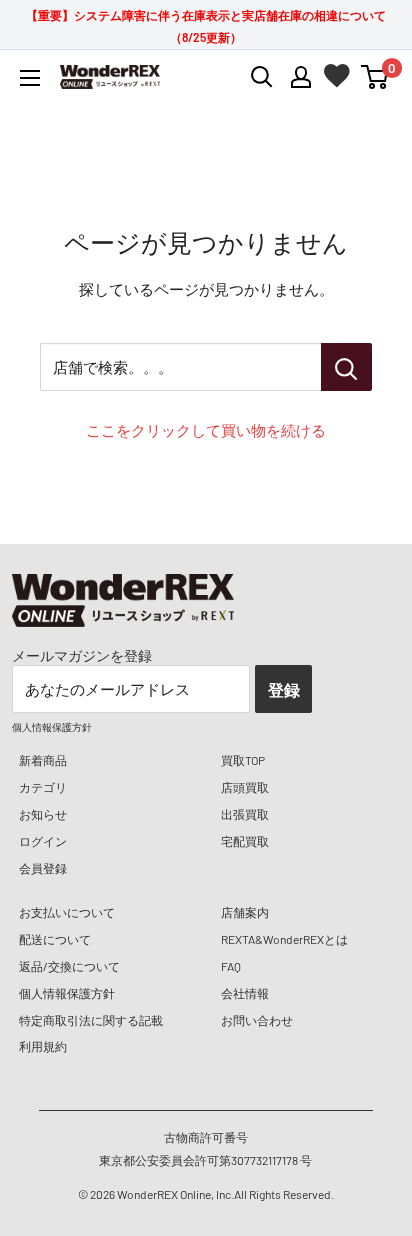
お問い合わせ (257, 1020)
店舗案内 (245, 912)
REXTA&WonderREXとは (284, 939)
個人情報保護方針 (67, 993)
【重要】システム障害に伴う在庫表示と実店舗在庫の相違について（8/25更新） (206, 26)
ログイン (43, 841)
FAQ (231, 966)
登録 (284, 689)
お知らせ (43, 814)
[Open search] (262, 77)
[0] (375, 77)
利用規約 (43, 1046)
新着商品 (43, 760)
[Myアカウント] (301, 77)
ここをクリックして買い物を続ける (206, 430)
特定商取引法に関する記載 (91, 1020)
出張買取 (245, 814)
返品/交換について (69, 966)
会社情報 (245, 993)
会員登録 (43, 868)
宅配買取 (245, 841)
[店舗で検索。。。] (346, 367)
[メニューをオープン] (30, 78)
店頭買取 (245, 787)
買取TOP (243, 760)
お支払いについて (67, 912)
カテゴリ (43, 787)
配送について (55, 939)
